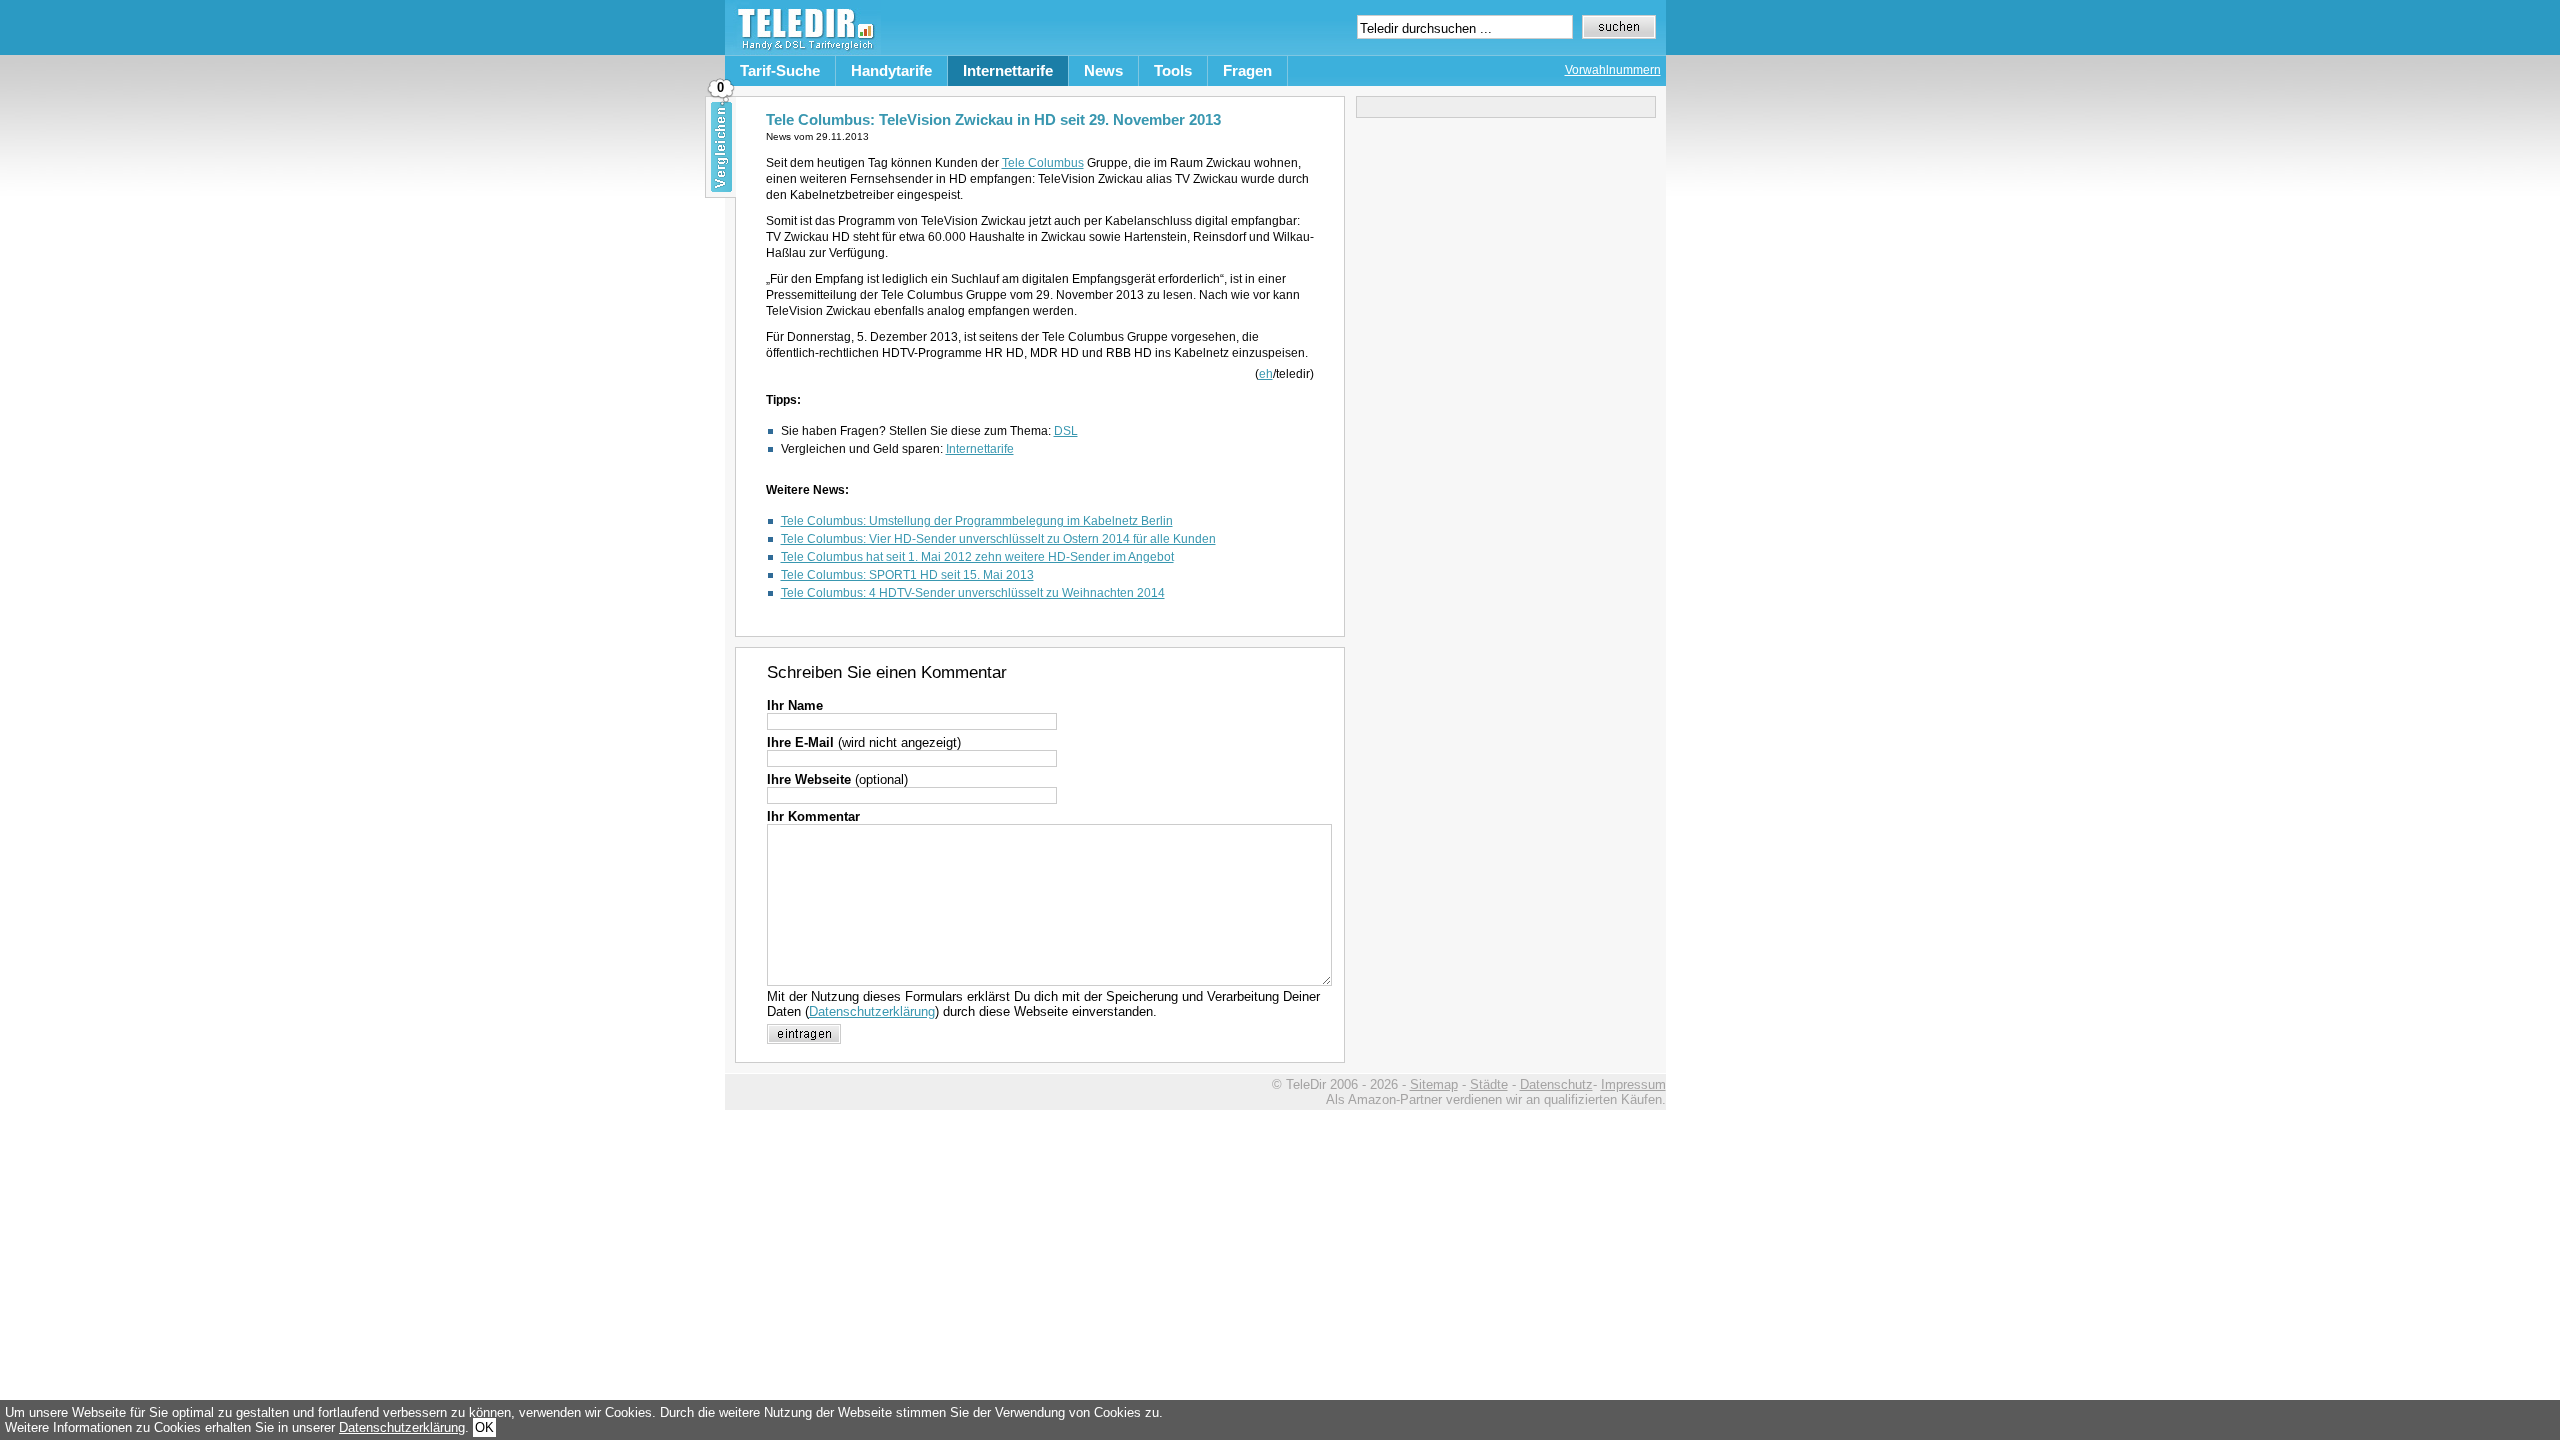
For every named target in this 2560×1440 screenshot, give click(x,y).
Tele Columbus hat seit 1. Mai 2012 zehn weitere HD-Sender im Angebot (977, 557)
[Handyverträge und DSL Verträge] (803, 50)
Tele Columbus (1043, 163)
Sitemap (1434, 1084)
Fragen (1247, 70)
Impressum (1633, 1084)
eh (1266, 374)
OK (484, 1427)
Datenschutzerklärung (872, 1011)
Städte (1489, 1084)
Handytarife (891, 70)
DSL (1066, 431)
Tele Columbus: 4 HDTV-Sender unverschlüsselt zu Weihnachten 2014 (973, 593)
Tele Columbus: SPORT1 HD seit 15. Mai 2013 (907, 575)
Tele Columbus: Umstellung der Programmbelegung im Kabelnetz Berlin (977, 521)
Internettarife (1008, 70)
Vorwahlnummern (1613, 70)
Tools (1173, 70)
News (1103, 70)
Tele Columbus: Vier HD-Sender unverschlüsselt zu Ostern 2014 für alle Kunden (998, 539)
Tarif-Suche (780, 70)
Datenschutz (1556, 1084)
